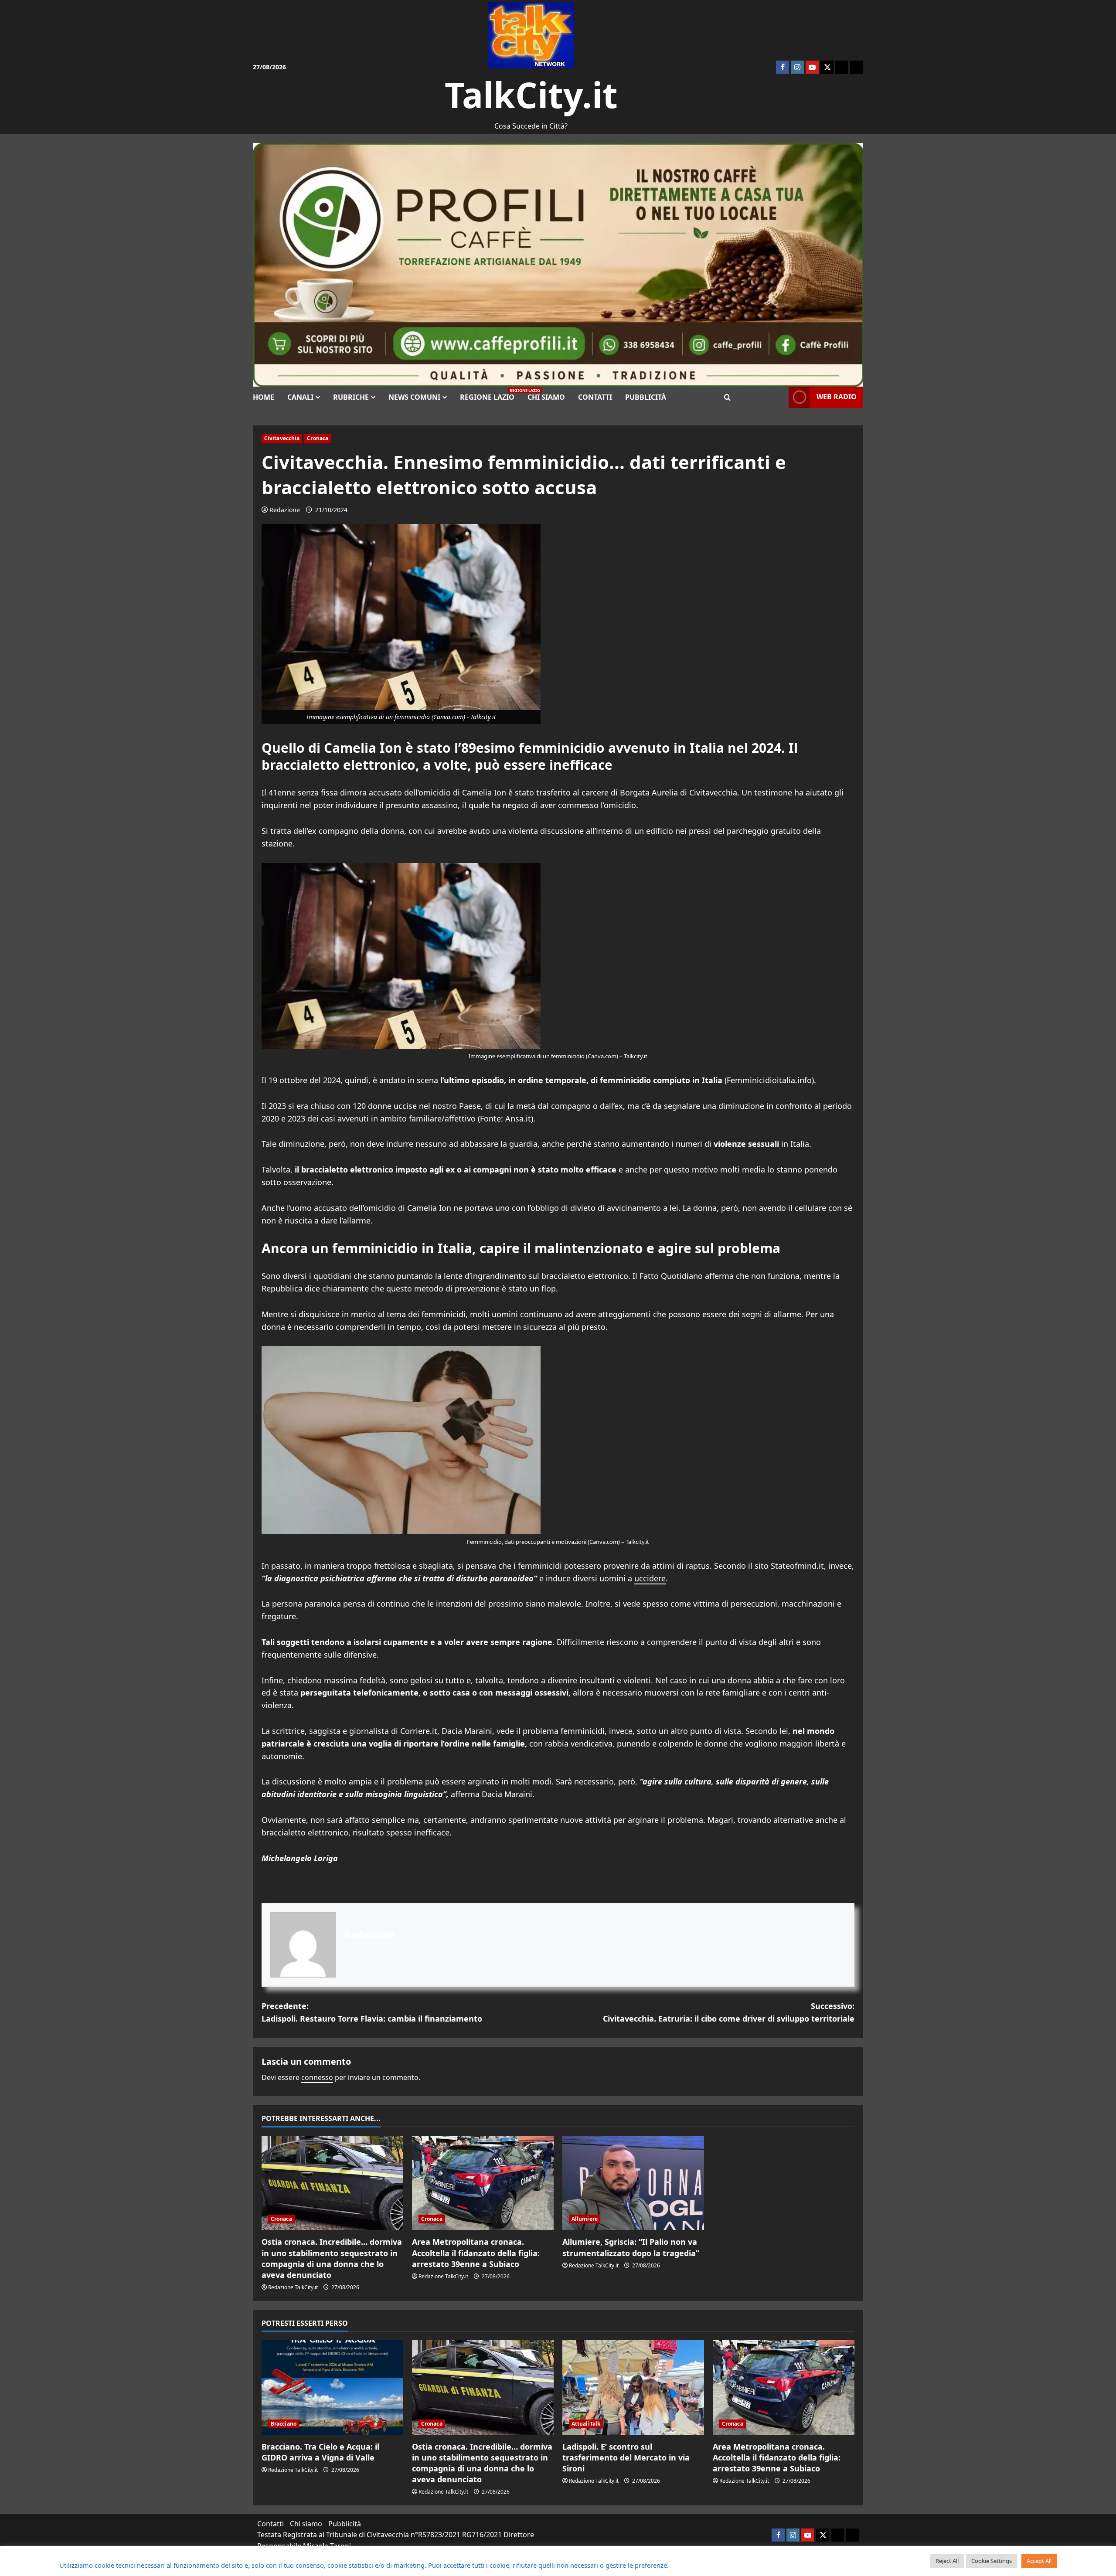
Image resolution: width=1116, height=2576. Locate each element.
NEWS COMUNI (414, 397)
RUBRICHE (351, 397)
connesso (317, 2077)
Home (264, 397)
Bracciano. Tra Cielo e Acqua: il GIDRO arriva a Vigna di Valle (320, 2452)
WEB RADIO (837, 397)
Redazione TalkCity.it (293, 2287)
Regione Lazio (490, 395)
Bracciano (284, 2424)
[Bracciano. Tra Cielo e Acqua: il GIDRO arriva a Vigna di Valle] (332, 2387)
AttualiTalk (586, 2424)
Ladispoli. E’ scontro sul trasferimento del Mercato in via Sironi (626, 2457)
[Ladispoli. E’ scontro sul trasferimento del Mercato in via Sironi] (633, 2387)
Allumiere (585, 2219)
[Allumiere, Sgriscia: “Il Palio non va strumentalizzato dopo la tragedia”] (633, 2183)
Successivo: (729, 2012)
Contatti (595, 397)
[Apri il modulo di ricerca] (727, 397)
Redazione (285, 510)
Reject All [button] (947, 2561)
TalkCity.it (531, 94)
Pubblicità (646, 397)
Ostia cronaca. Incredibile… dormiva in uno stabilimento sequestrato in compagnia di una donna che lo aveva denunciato (332, 2258)
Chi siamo (546, 397)
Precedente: (372, 2012)
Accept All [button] (1039, 2561)
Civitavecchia (282, 438)
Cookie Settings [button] (992, 2561)
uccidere (650, 1578)
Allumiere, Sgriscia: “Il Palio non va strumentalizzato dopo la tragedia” (631, 2247)
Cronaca (318, 438)
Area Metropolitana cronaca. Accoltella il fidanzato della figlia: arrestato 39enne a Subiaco (476, 2253)
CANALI (300, 397)
